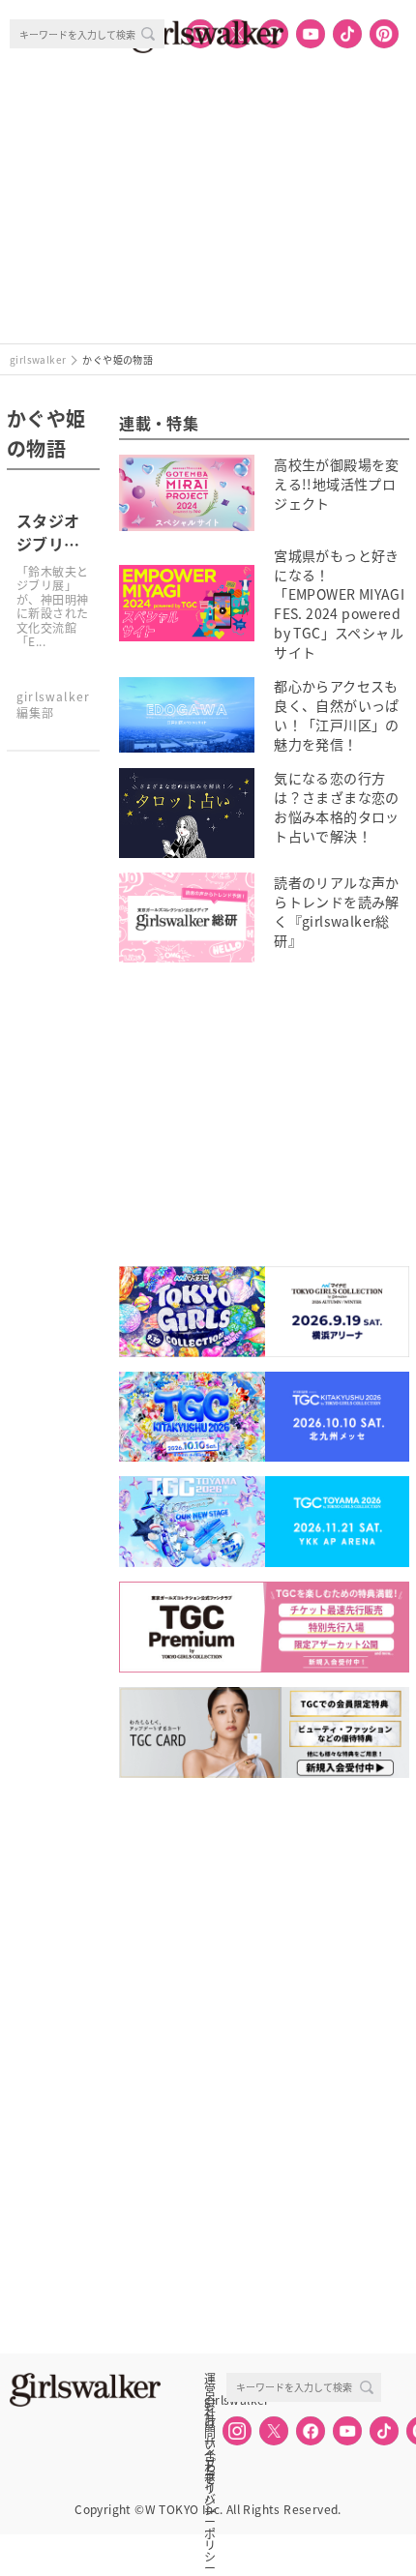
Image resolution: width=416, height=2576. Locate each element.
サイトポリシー (210, 2443)
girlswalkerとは (215, 2400)
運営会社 (210, 2379)
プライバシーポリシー (210, 2464)
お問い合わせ (210, 2421)
